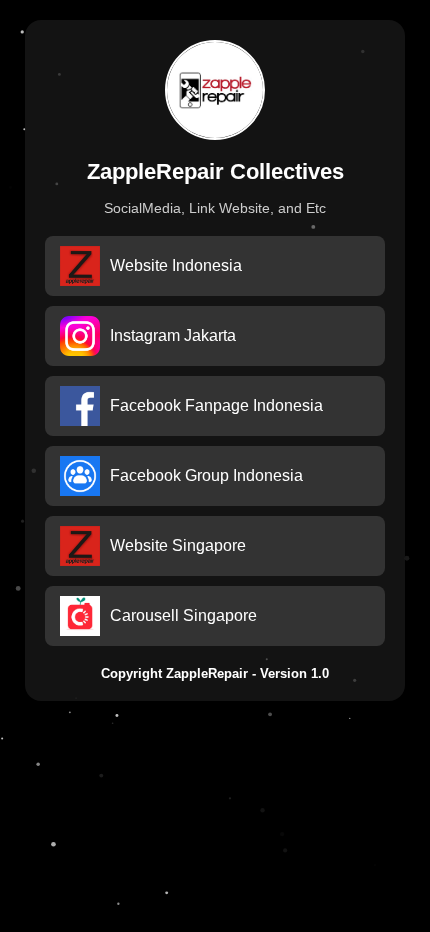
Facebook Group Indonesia (206, 475)
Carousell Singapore (183, 615)
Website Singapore (178, 545)
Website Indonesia (176, 265)
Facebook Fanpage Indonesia (216, 405)
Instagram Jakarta (173, 335)
